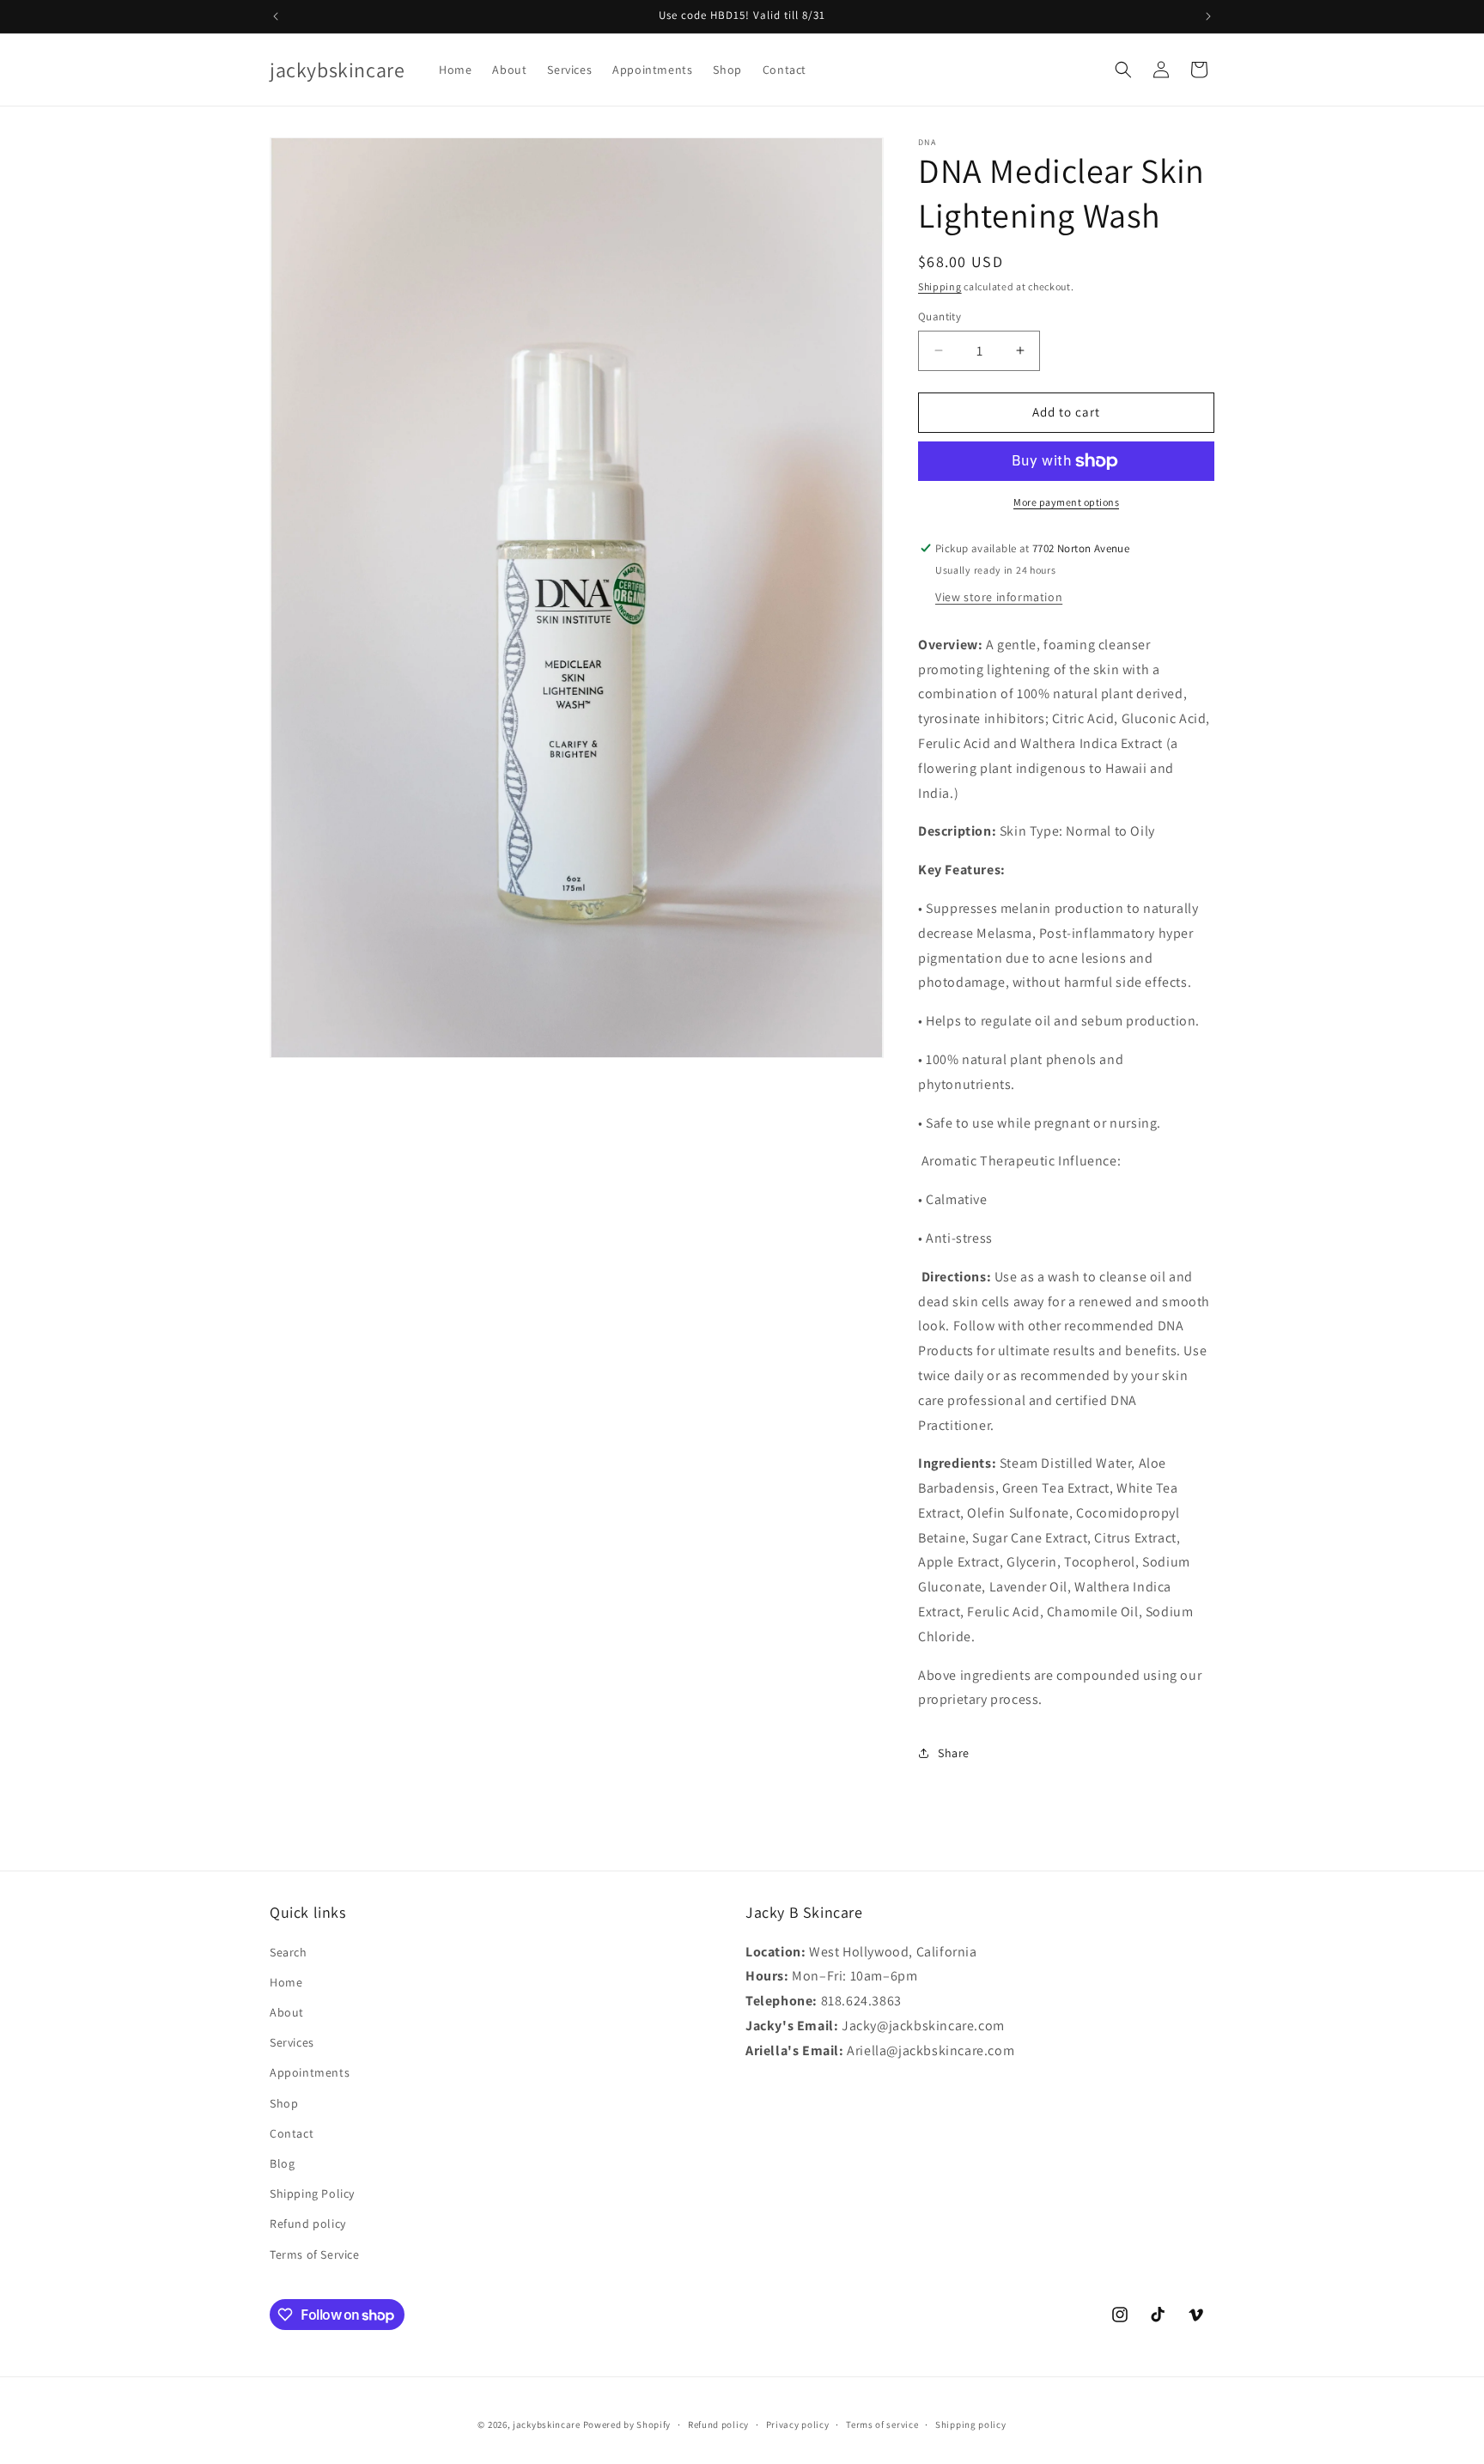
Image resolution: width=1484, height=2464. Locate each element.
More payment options (1066, 502)
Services (292, 2042)
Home (286, 1982)
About (287, 2012)
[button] (1123, 70)
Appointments (310, 2072)
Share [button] (954, 1753)
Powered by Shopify (627, 2424)
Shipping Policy (312, 2193)
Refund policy (308, 2224)
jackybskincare (547, 2424)
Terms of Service (315, 2254)
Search (289, 1952)
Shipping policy (971, 2424)
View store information (999, 597)
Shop (284, 2103)
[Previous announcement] (276, 16)
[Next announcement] (1208, 16)
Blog (282, 2163)
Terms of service (882, 2424)
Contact (292, 2133)
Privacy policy (798, 2424)
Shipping (940, 286)
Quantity (940, 316)
